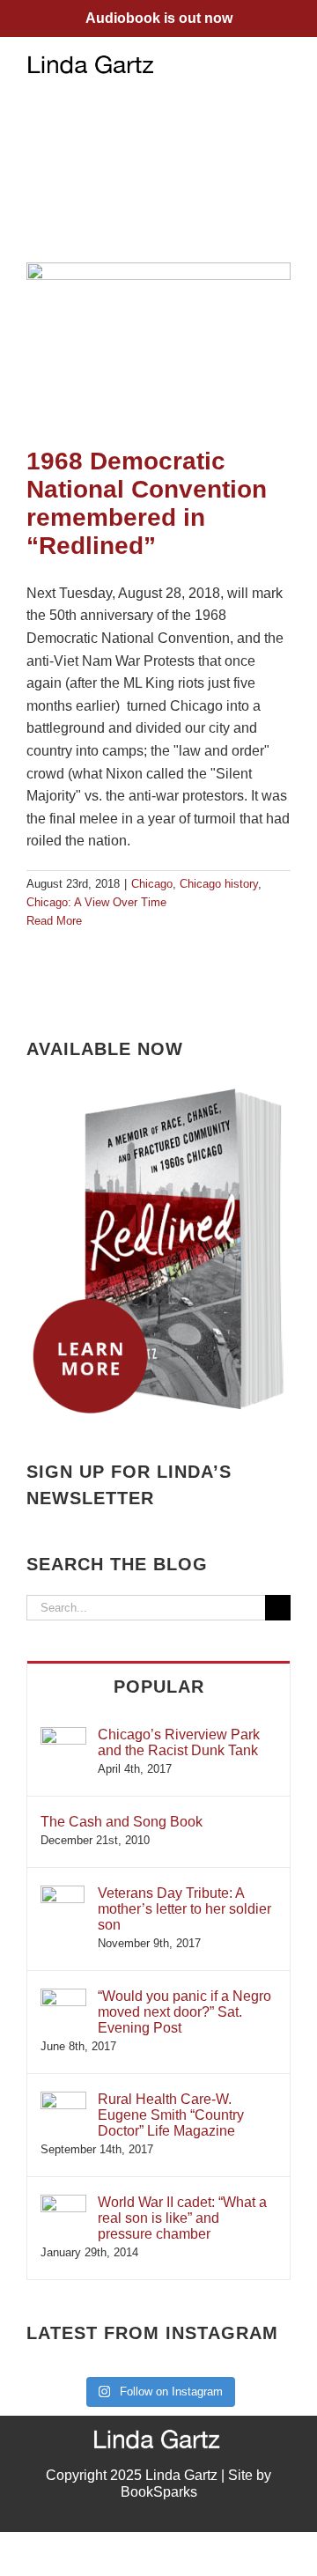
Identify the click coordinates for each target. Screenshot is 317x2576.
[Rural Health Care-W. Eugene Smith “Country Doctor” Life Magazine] (63, 2100)
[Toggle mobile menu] (284, 64)
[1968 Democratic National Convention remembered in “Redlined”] (158, 346)
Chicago (152, 884)
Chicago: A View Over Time (96, 902)
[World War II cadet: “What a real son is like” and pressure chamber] (63, 2203)
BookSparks (159, 2492)
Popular (159, 1687)
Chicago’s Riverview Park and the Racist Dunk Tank (179, 1742)
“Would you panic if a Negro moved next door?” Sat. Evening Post (184, 2012)
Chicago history (219, 884)
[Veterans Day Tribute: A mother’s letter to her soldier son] (63, 1894)
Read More (54, 921)
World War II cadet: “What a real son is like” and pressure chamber (182, 2218)
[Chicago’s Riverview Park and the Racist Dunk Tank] (63, 1735)
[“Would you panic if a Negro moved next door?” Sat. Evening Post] (63, 1997)
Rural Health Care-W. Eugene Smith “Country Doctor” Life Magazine (171, 2115)
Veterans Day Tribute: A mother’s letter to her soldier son (184, 1909)
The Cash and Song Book (122, 1822)
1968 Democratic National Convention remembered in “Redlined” (147, 503)
